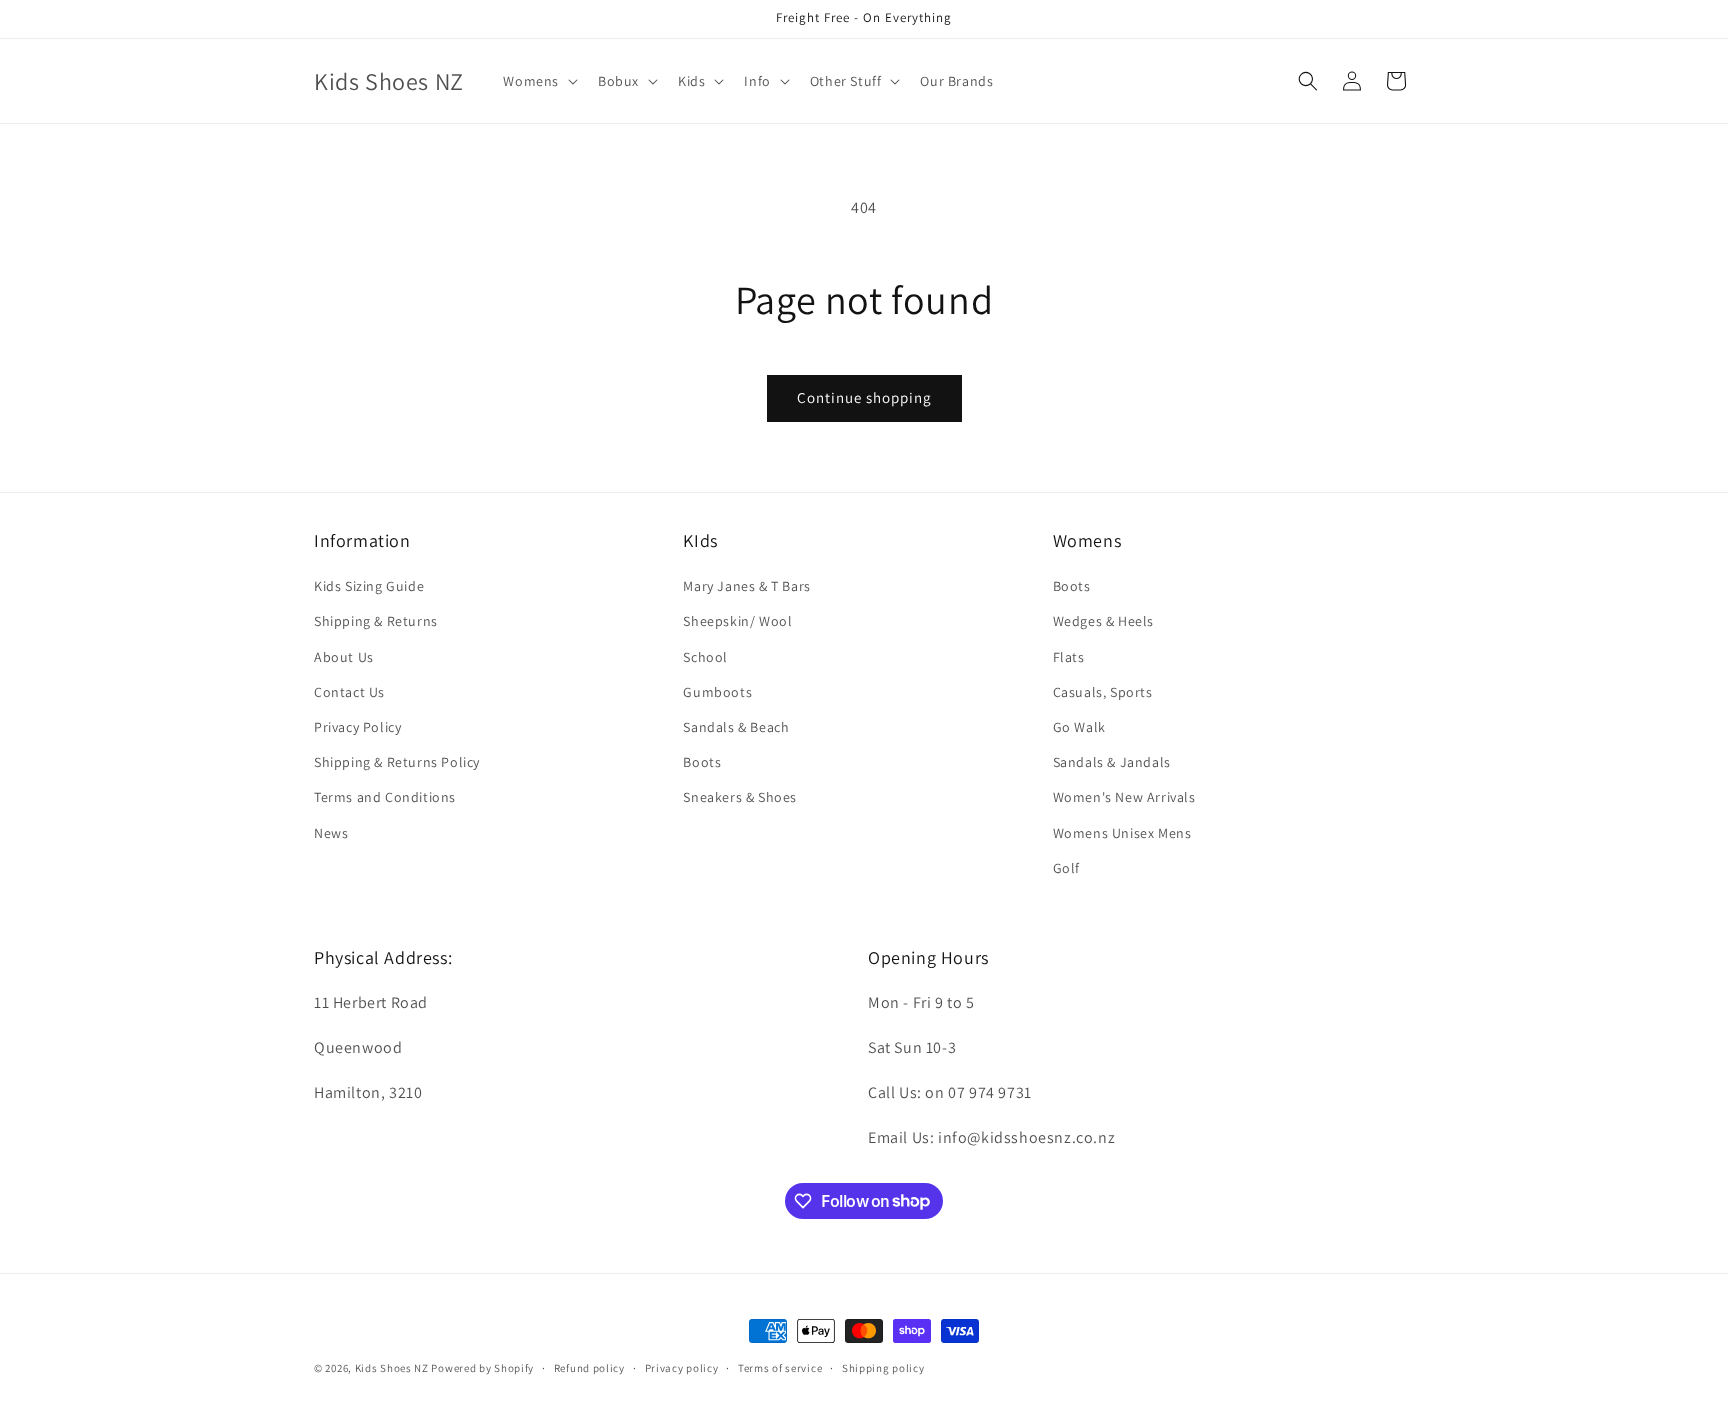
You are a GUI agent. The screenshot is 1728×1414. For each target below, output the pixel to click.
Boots (702, 762)
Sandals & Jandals (1112, 762)
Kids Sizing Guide (369, 586)
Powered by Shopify (482, 1368)
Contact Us (349, 692)
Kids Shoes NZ (392, 1368)
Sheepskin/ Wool (737, 622)
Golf (1066, 868)
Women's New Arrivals (1124, 797)
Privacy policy (682, 1367)
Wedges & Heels (1103, 622)
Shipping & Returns (376, 622)
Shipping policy (883, 1367)
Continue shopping (864, 397)
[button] (538, 81)
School (705, 657)
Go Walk (1079, 727)
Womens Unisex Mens (1122, 833)
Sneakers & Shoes (740, 797)
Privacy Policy (357, 727)
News (331, 833)
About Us (344, 657)
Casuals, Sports (1103, 692)
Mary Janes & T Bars (746, 586)
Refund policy (589, 1367)
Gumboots (717, 692)
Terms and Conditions (385, 797)
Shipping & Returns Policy (397, 762)
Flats (1069, 657)
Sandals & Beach (736, 727)
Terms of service (780, 1367)
